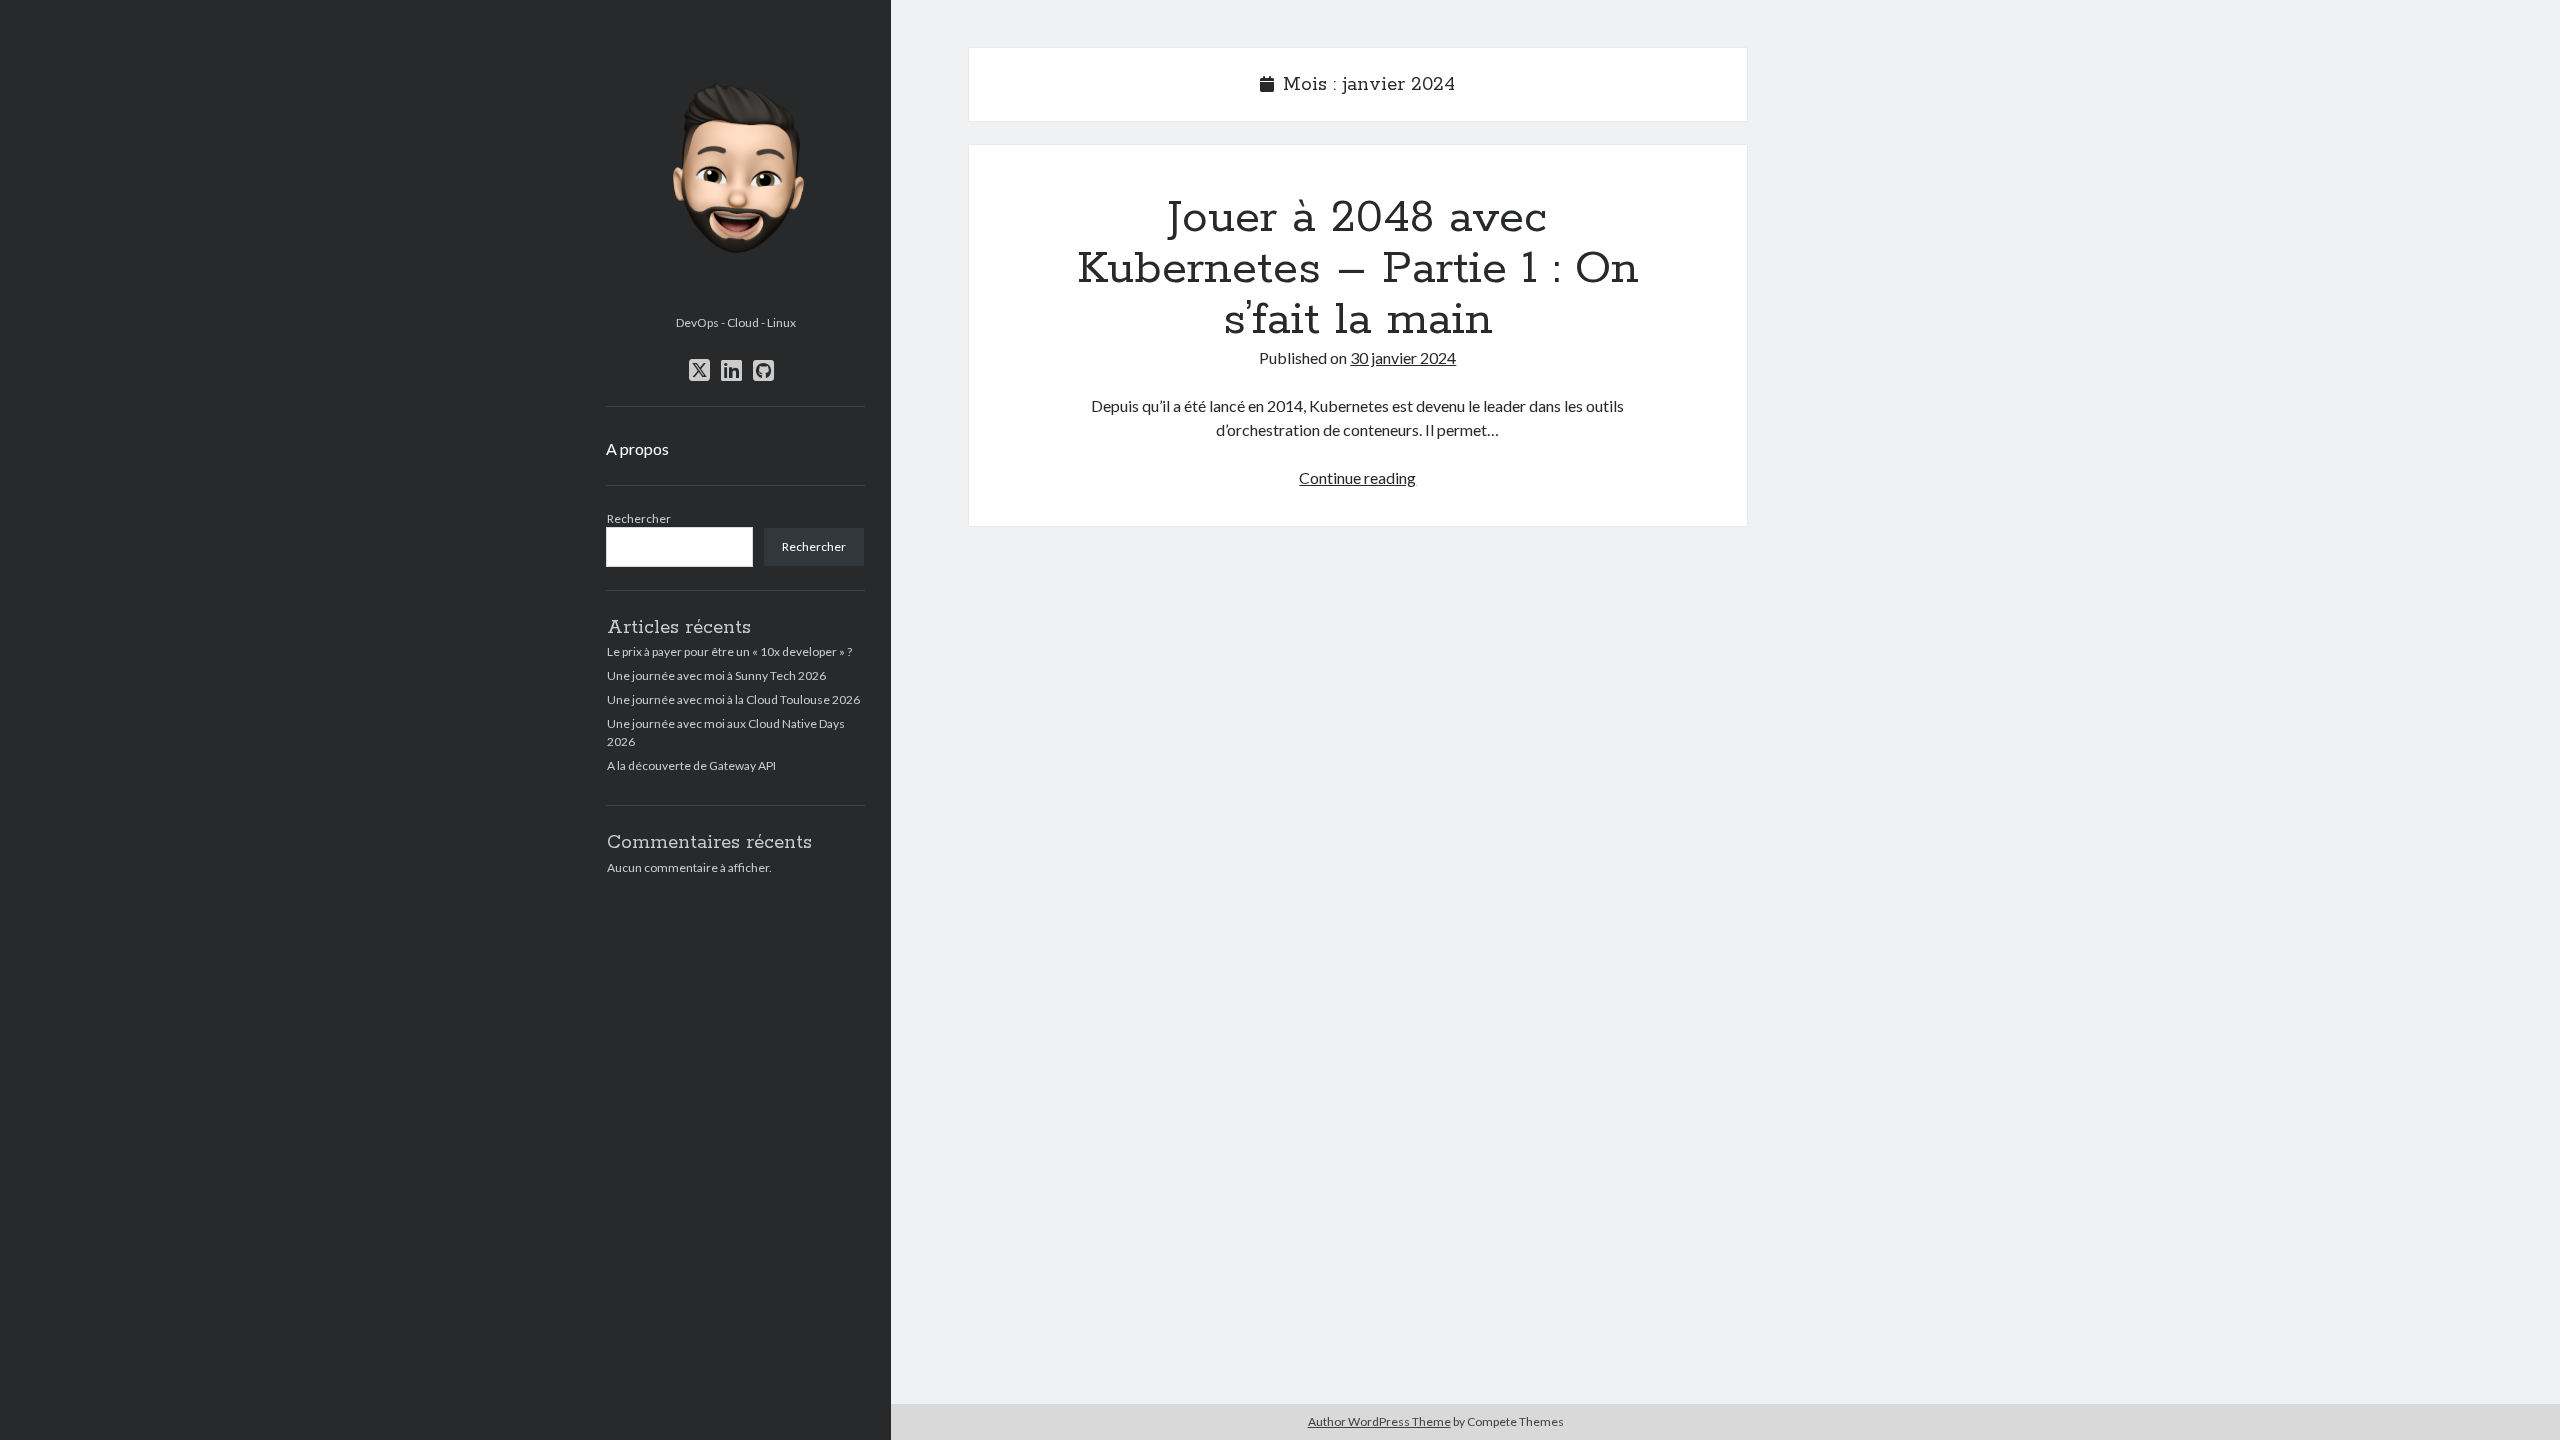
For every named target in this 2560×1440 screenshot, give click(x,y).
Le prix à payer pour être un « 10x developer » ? (729, 651)
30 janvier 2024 (1403, 357)
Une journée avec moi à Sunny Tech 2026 (716, 675)
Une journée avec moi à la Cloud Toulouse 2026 (733, 699)
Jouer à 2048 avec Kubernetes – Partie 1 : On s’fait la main (1358, 269)
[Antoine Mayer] (735, 300)
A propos (637, 448)
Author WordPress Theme (1379, 1421)
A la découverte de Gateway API (691, 765)
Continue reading (1357, 477)
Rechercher (639, 518)
